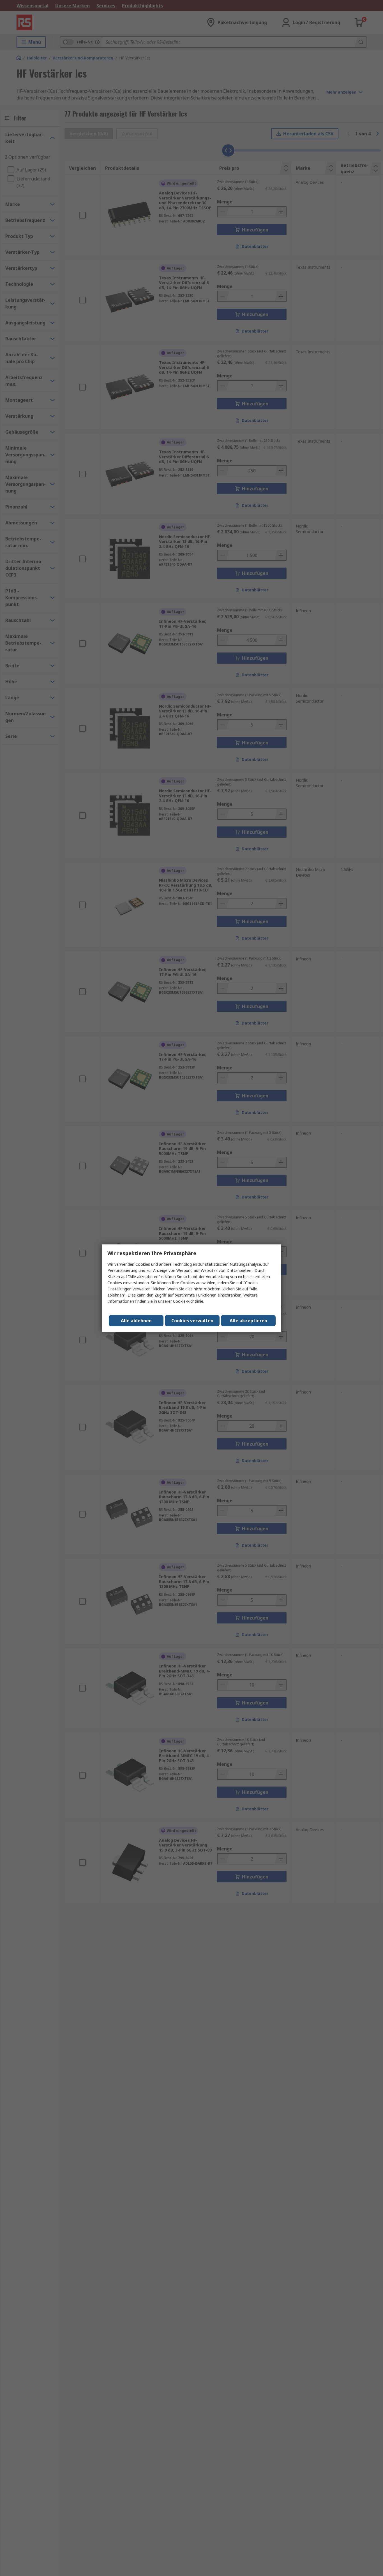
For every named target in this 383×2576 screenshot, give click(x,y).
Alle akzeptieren (248, 1321)
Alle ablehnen (136, 1321)
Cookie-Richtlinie (188, 1301)
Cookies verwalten (192, 1321)
